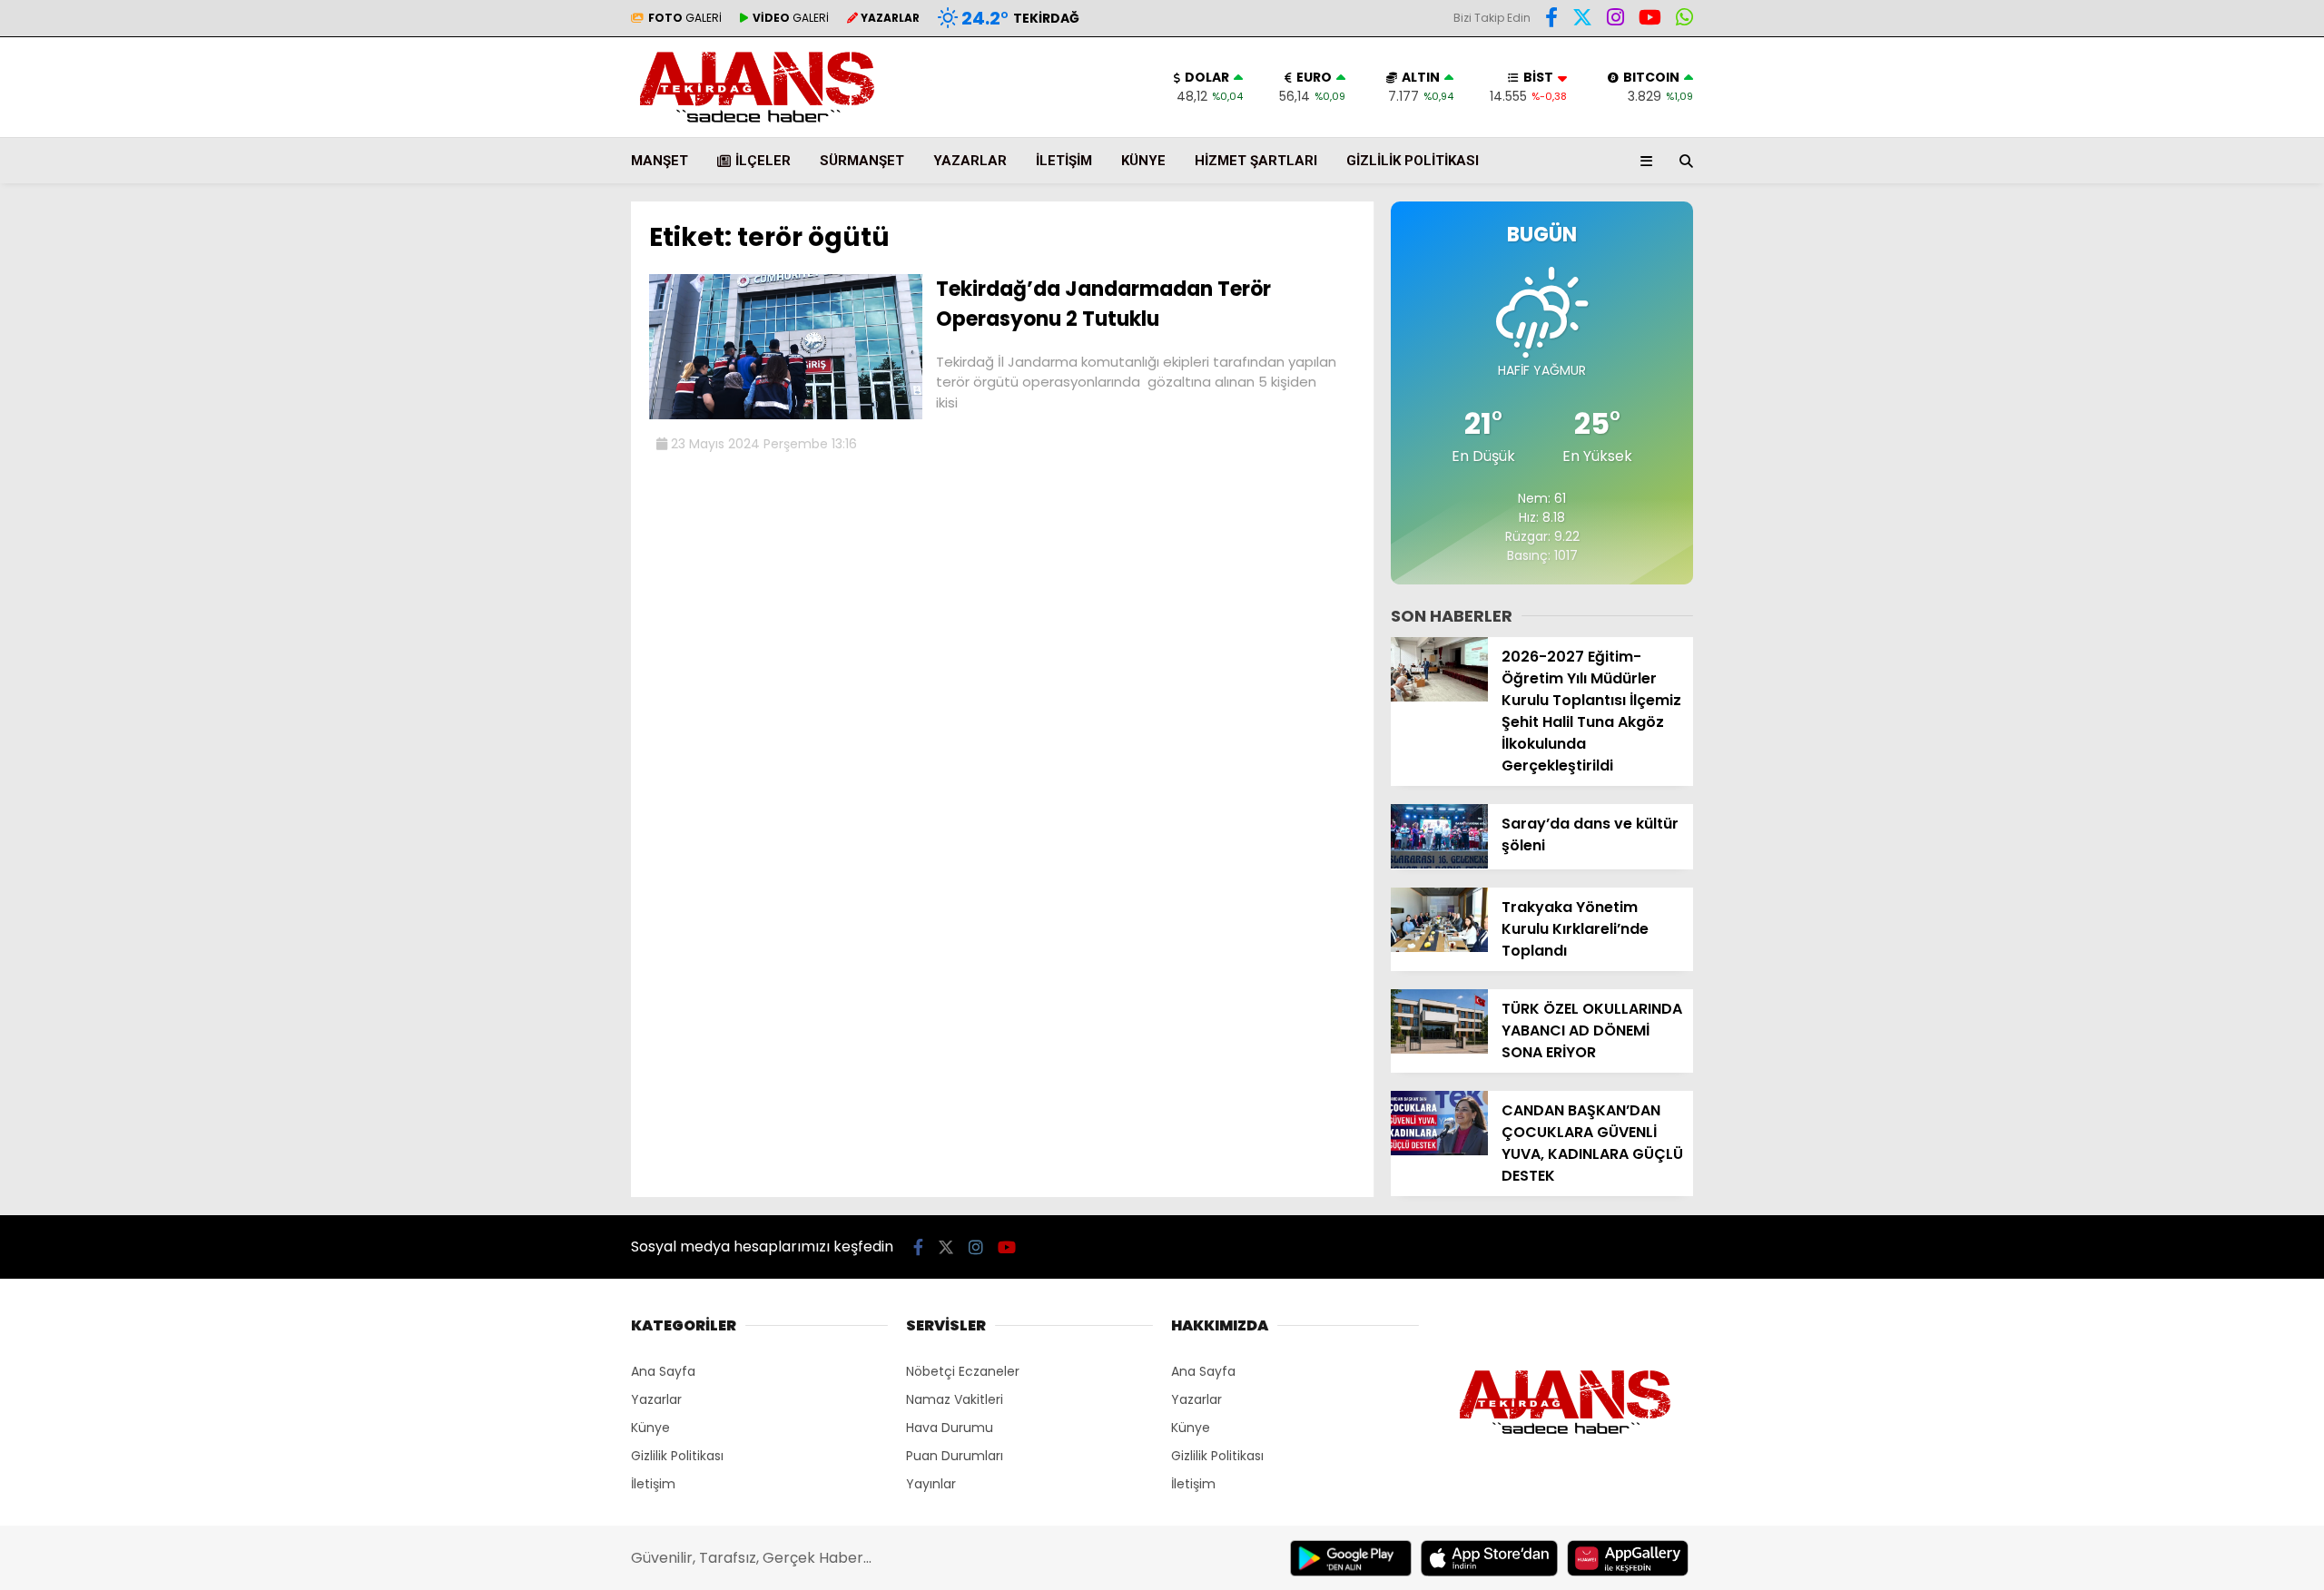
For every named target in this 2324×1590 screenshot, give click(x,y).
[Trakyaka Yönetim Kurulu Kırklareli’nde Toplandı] (1439, 947)
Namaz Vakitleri (955, 1399)
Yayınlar (931, 1484)
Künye (1143, 161)
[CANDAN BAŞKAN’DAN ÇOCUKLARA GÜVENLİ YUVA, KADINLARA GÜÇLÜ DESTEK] (1439, 1151)
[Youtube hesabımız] (1650, 20)
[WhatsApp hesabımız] (1684, 20)
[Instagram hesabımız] (1615, 20)
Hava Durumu (950, 1428)
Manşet (660, 161)
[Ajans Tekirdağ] (757, 128)
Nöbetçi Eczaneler (963, 1371)
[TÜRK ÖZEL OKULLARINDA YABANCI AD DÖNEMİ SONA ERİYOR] (1439, 1049)
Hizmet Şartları (1256, 161)
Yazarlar (970, 161)
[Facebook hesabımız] (1551, 20)
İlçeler (763, 161)
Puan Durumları (955, 1456)
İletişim (1064, 161)
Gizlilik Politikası (1413, 161)
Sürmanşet (862, 161)
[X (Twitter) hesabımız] (1582, 20)
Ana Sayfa (663, 1371)
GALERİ (685, 18)
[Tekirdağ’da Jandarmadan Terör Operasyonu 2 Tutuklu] (786, 415)
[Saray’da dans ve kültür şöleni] (1439, 864)
